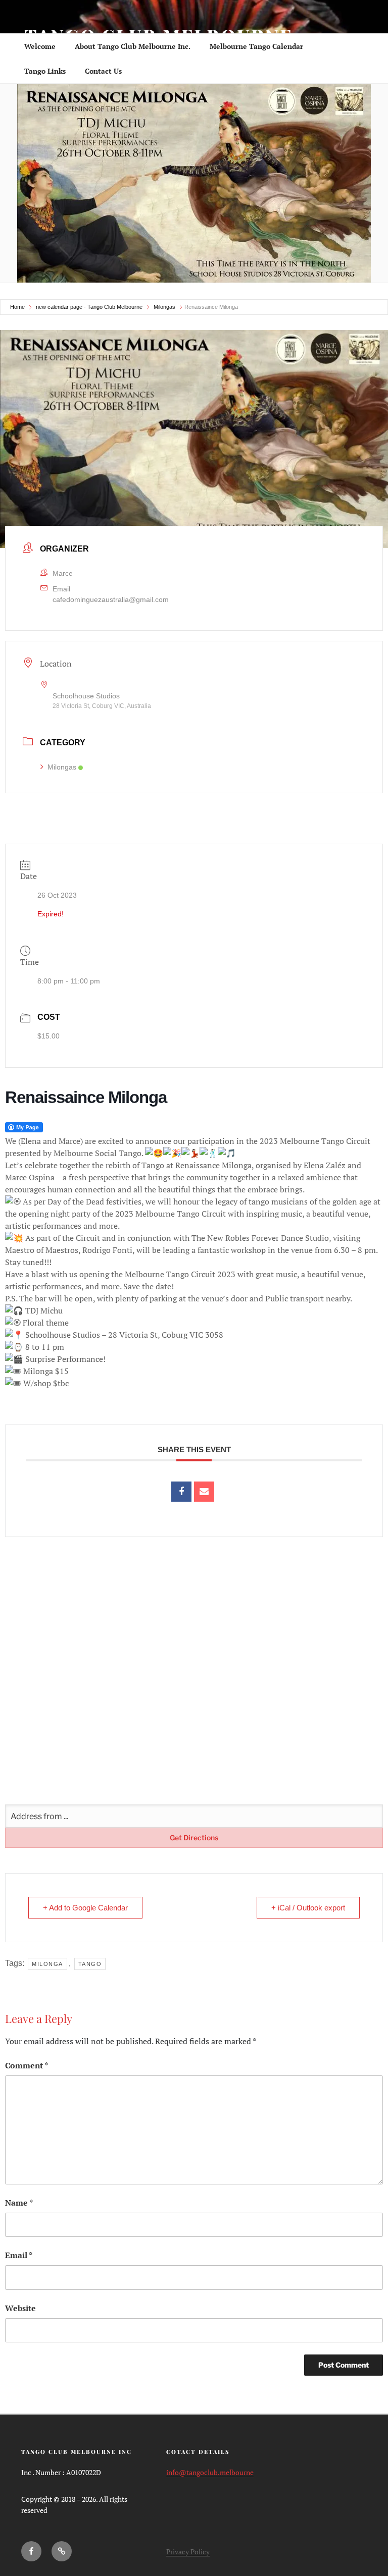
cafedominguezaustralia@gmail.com (111, 599)
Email (19, 2255)
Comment (27, 2065)
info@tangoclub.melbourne (210, 2472)
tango (90, 1964)
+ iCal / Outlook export (308, 1908)
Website (20, 2308)
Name (19, 2203)
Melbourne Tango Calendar (256, 46)
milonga (47, 1964)
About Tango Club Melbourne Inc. (133, 46)
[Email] (204, 1492)
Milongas (164, 307)
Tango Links (45, 71)
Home (17, 307)
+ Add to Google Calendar (85, 1908)
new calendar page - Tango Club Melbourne (89, 307)
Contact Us (103, 71)
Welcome (40, 46)
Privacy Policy (188, 2552)
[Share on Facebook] (181, 1492)
